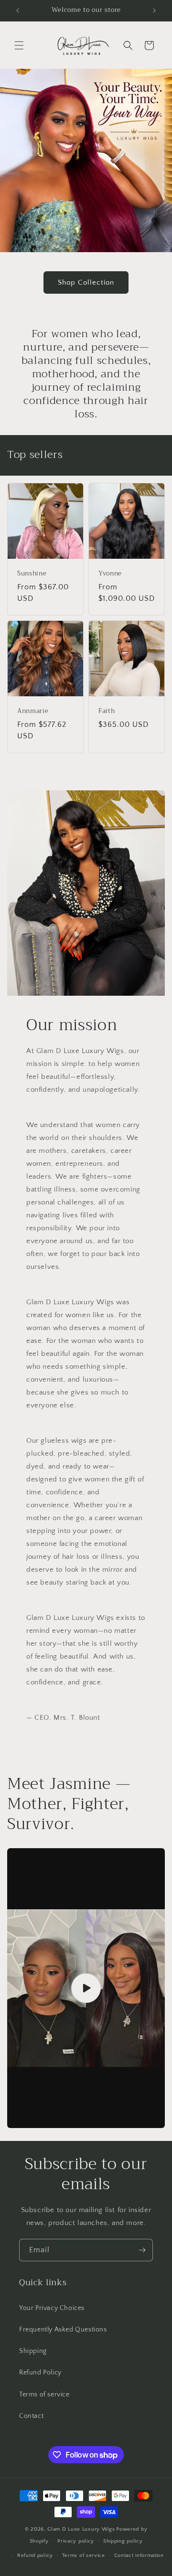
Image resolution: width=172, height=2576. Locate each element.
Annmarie (33, 711)
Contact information (139, 2555)
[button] (19, 45)
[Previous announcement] (18, 11)
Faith (107, 711)
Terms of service (44, 2395)
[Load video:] (86, 1988)
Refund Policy (40, 2373)
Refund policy (35, 2555)
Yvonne (110, 574)
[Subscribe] (142, 2250)
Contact (31, 2416)
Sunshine (32, 574)
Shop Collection (86, 282)
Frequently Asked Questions (63, 2330)
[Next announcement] (154, 11)
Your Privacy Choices (52, 2308)
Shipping (33, 2351)
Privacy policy (76, 2541)
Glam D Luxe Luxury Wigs (81, 2529)
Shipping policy (123, 2541)
